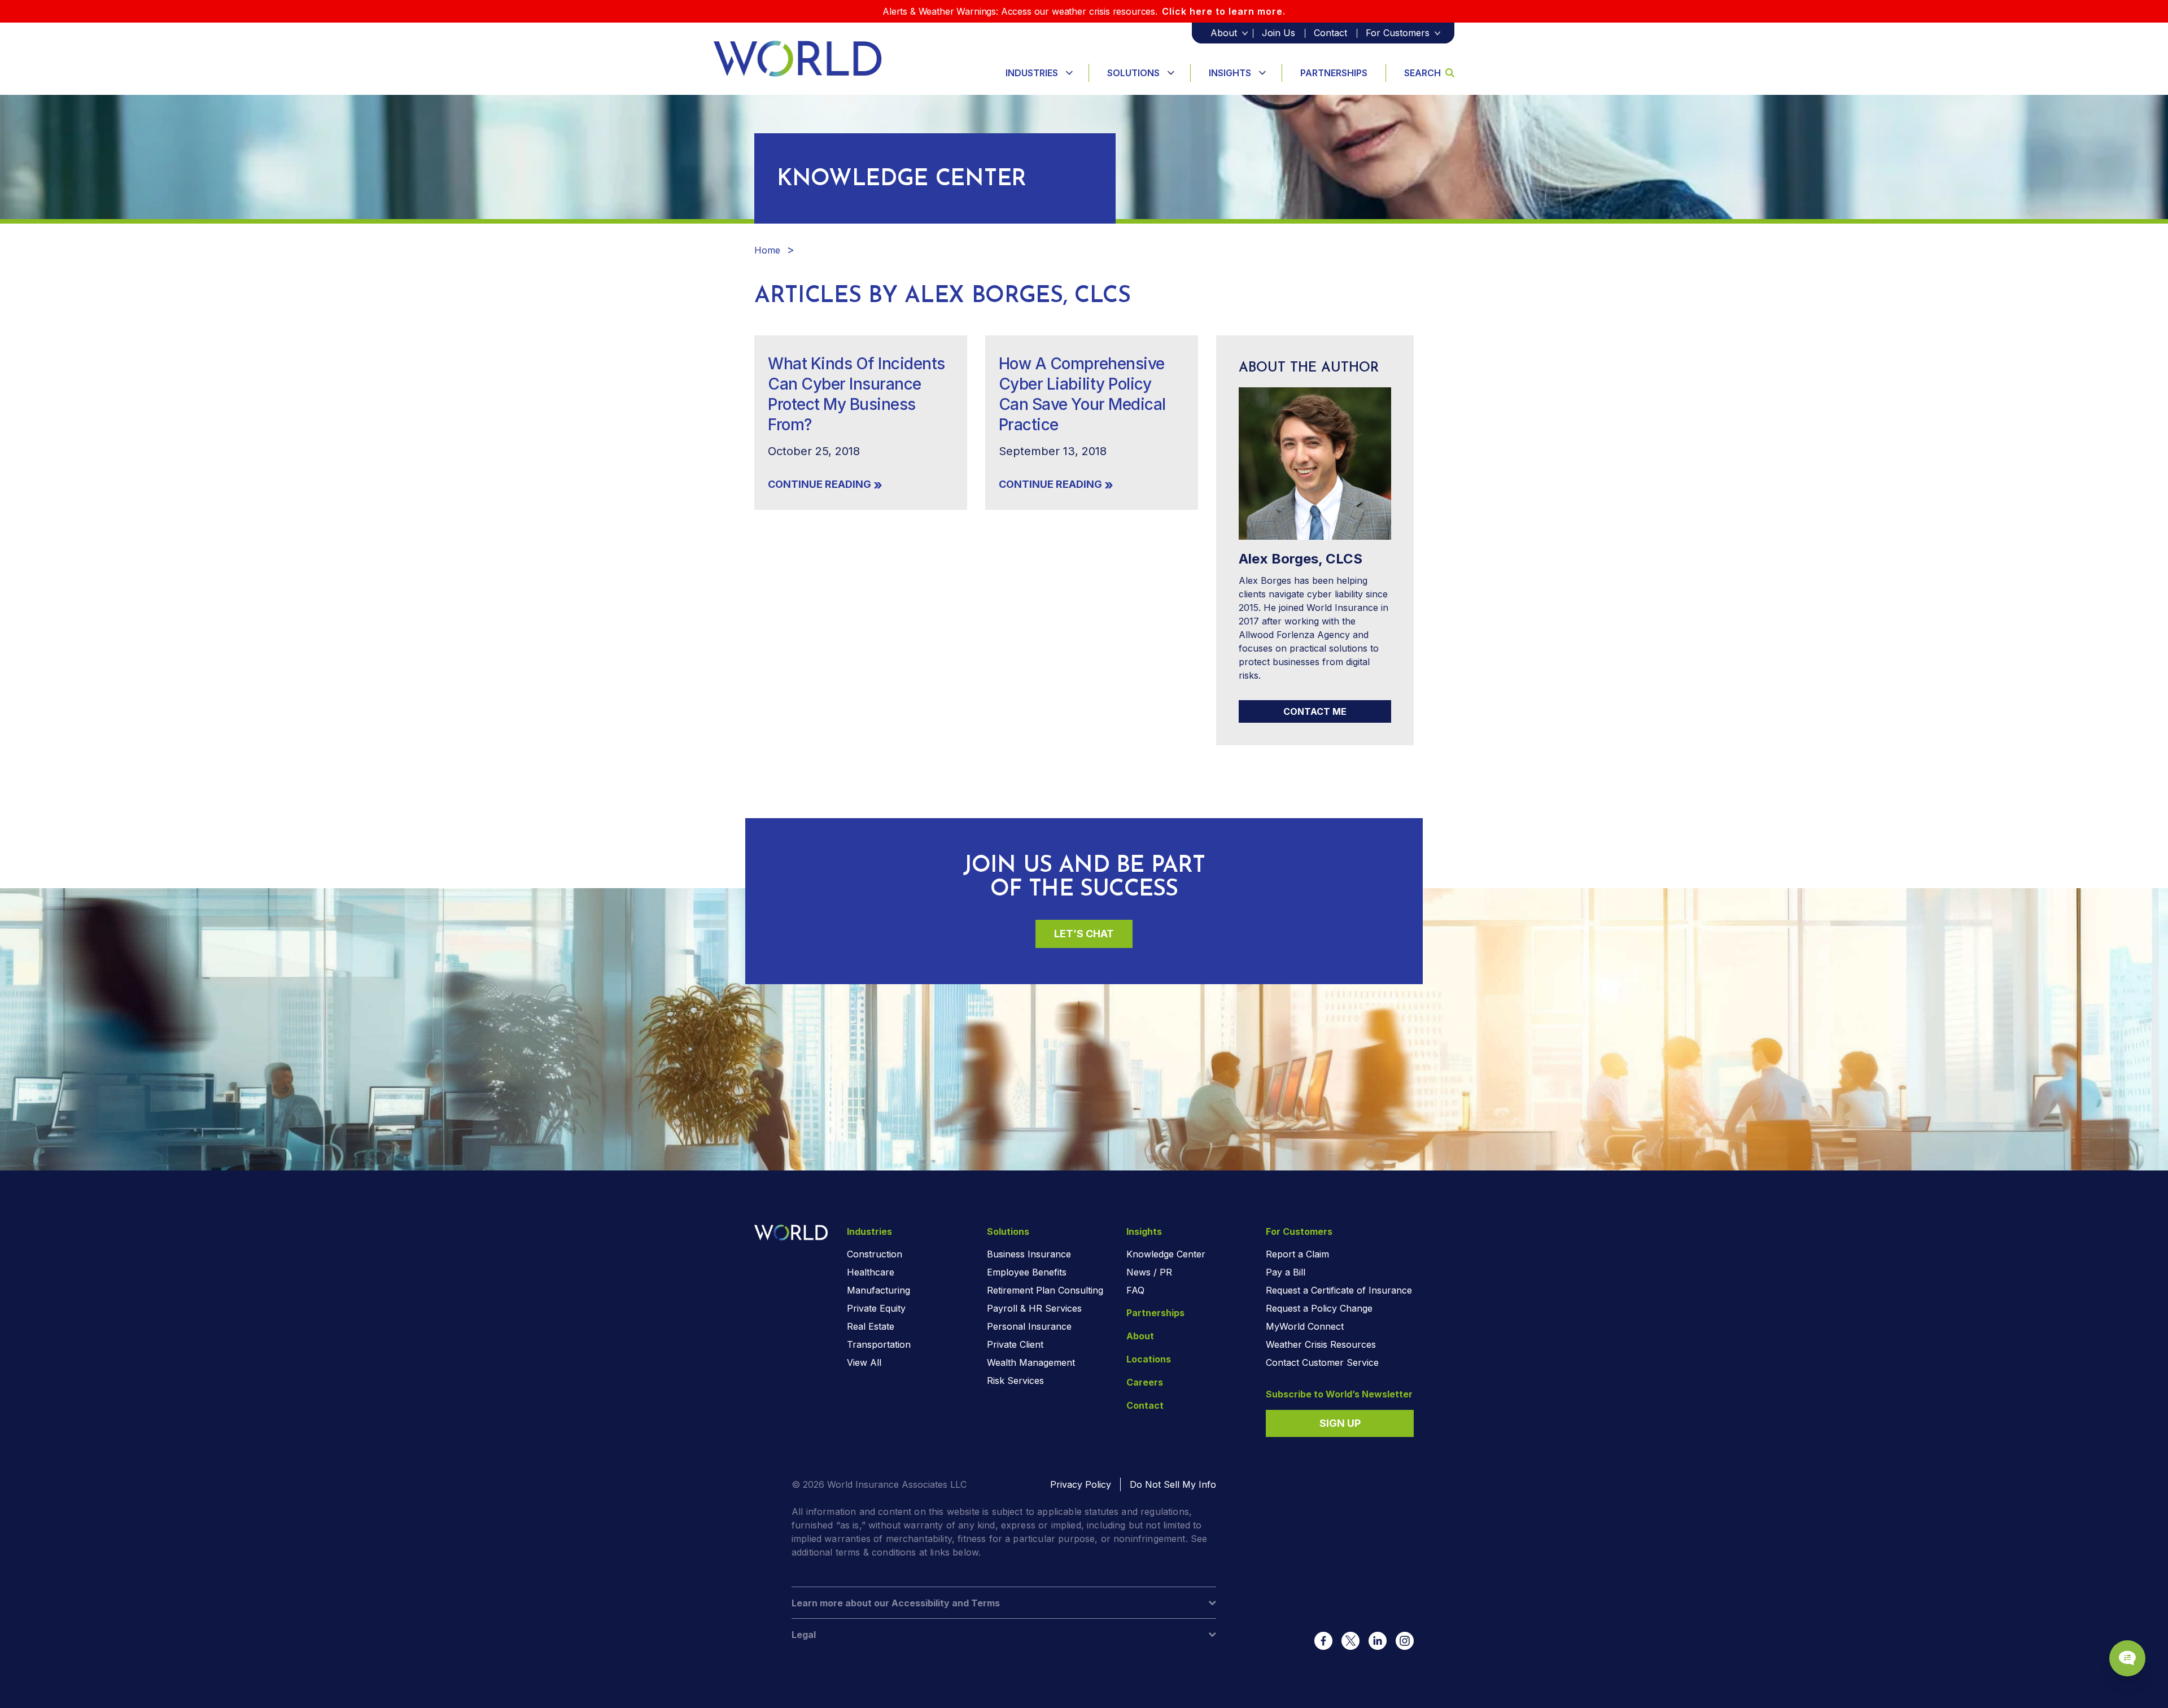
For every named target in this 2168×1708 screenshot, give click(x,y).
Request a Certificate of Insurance (1339, 1290)
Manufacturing (878, 1290)
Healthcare (871, 1272)
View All (864, 1362)
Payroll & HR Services (1034, 1308)
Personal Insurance (1029, 1326)
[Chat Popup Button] (2127, 1658)
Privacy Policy (1081, 1484)
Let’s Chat (1084, 934)
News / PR (1149, 1272)
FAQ (1135, 1290)
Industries (1032, 73)
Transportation (879, 1344)
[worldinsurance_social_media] (1323, 1641)
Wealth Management (1031, 1362)
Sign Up (1340, 1423)
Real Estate (871, 1326)
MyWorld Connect (1305, 1326)
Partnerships (1334, 73)
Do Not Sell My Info (1173, 1484)
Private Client (1015, 1344)
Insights (1230, 73)
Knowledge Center (1166, 1254)
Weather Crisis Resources (1321, 1344)
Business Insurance (1029, 1254)
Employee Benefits (1027, 1272)
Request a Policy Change (1319, 1308)
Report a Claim (1297, 1254)
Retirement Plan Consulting (1045, 1290)
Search (1422, 73)
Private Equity (876, 1308)
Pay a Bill (1286, 1272)
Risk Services (1015, 1381)
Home (767, 250)
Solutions (1133, 73)
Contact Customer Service (1322, 1362)
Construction (875, 1254)
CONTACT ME (1315, 711)
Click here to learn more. (1224, 11)
